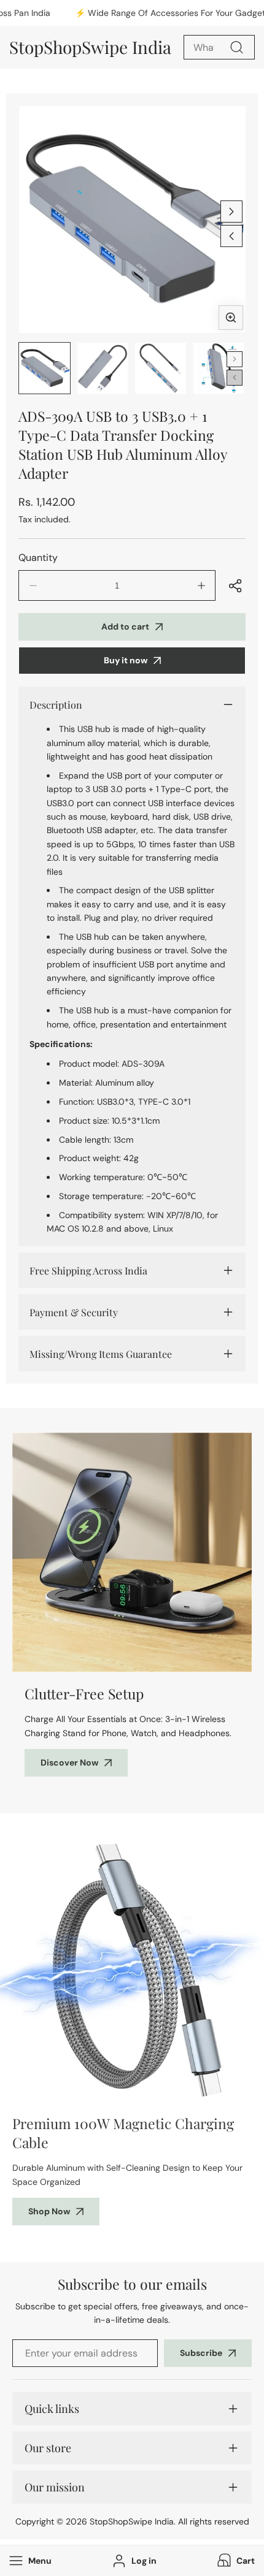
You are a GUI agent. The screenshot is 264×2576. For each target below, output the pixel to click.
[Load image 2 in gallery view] (103, 368)
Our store (48, 2448)
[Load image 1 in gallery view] (45, 368)
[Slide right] (231, 211)
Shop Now (49, 2211)
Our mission (55, 2487)
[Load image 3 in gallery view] (161, 368)
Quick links (52, 2409)
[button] (235, 2561)
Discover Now (69, 1762)
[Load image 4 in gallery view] (219, 368)
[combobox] (219, 47)
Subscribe (201, 2353)
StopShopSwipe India (132, 2521)
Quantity (38, 558)
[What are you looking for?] (236, 47)
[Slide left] (231, 236)
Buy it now (126, 660)
